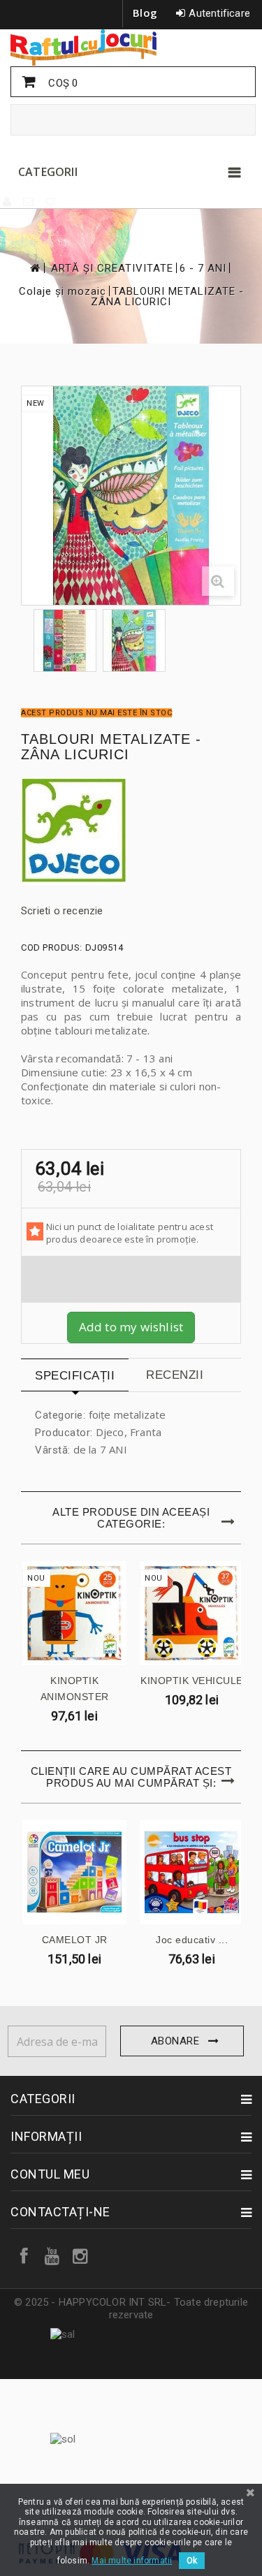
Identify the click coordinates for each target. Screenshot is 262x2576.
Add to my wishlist (131, 1327)
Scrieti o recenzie (62, 911)
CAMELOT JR (75, 1940)
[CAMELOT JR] (74, 1872)
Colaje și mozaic (63, 292)
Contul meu (50, 2174)
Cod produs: (52, 947)
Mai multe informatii (132, 2561)
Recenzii (175, 1375)
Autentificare (219, 13)
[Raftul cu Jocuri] (131, 47)
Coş (61, 83)
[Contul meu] (8, 202)
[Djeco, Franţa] (131, 832)
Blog (145, 13)
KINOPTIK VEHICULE (192, 1681)
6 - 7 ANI (203, 269)
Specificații (75, 1376)
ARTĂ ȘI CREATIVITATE (112, 269)
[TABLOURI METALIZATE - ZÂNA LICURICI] (65, 641)
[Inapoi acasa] (34, 268)
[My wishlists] (51, 202)
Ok (192, 2561)
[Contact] (29, 202)
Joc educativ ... (192, 1940)
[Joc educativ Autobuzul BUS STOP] (192, 1872)
